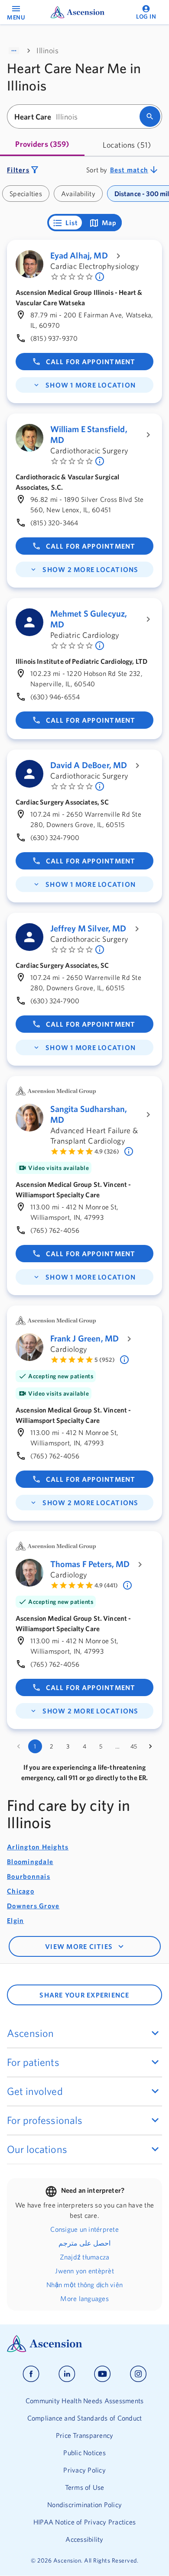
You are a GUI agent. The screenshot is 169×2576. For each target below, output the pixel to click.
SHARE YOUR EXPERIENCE (84, 1995)
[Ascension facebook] (31, 2374)
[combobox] (76, 117)
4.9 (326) (107, 1151)
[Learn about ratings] (130, 1151)
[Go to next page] (150, 1746)
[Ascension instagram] (138, 2374)
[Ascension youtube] (102, 2374)
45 (134, 1746)
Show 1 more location (91, 385)
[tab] (42, 145)
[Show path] (14, 51)
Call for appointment (91, 362)
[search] (150, 116)
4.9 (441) (106, 1585)
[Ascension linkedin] (67, 2374)
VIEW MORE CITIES (79, 1946)
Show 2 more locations (90, 569)
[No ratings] (101, 277)
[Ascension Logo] (84, 2344)
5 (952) (105, 1360)
